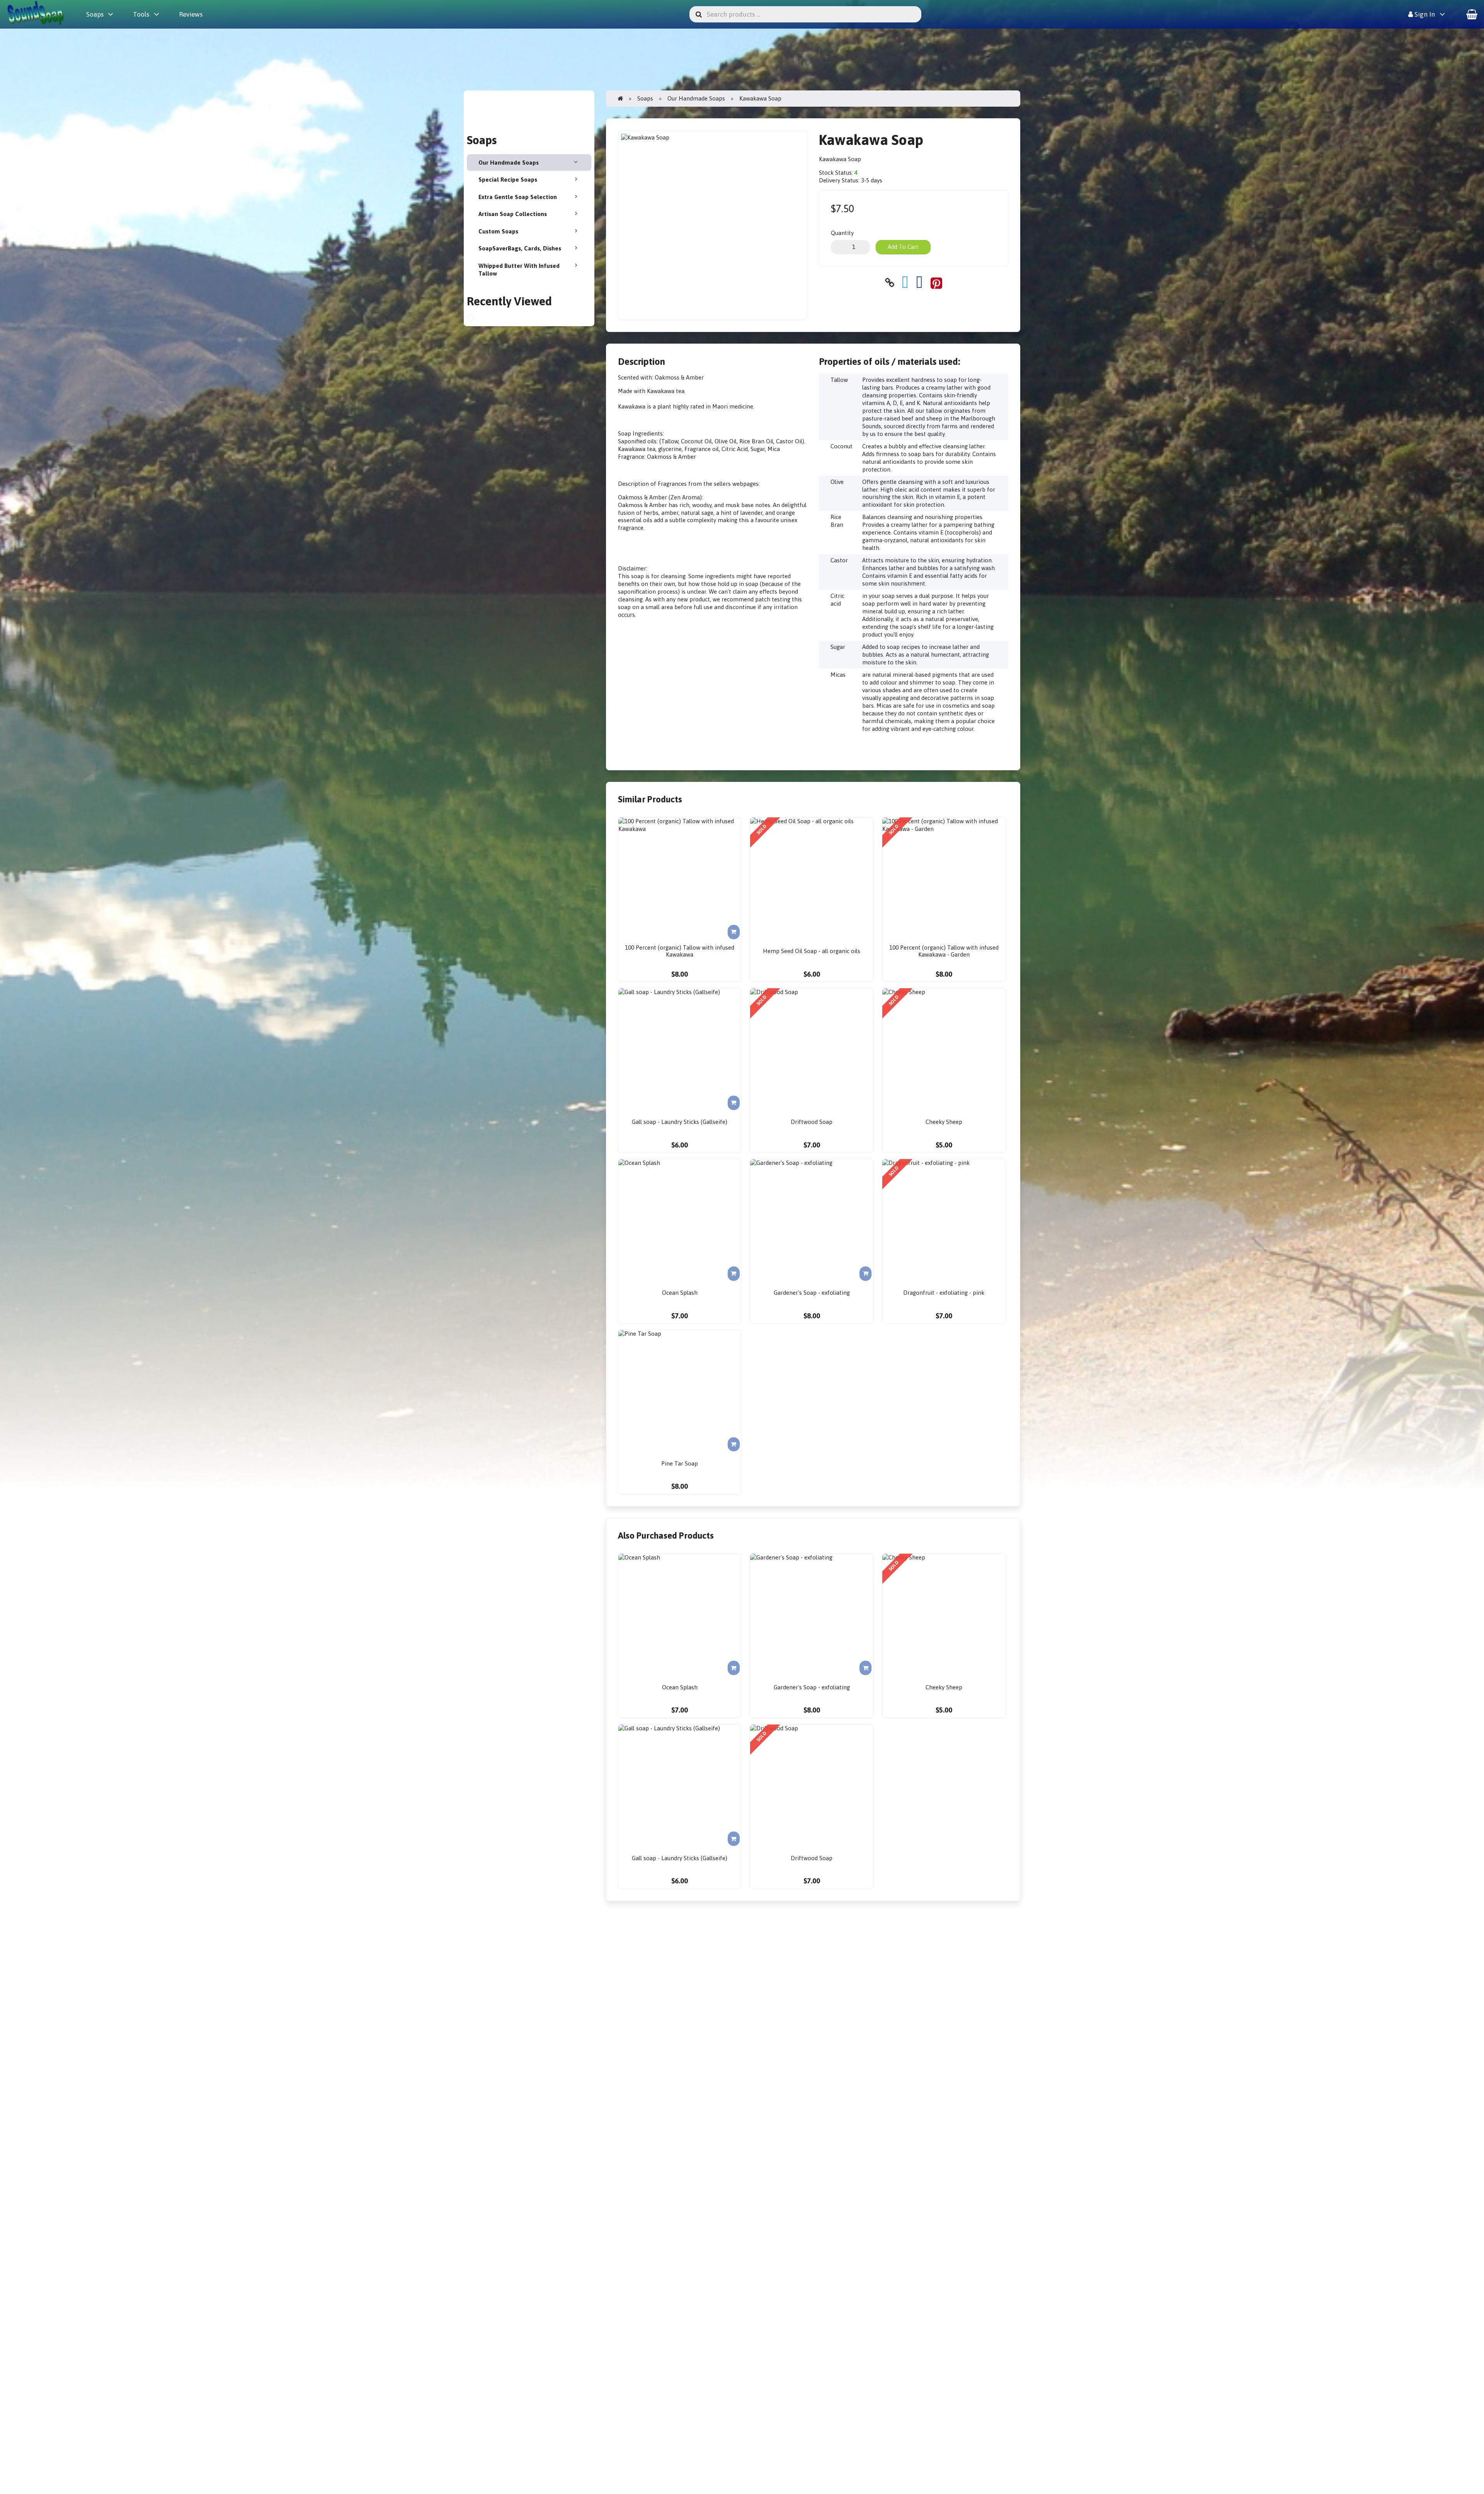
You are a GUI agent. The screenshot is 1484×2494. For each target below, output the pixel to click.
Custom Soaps (498, 231)
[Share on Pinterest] (936, 283)
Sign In (1424, 14)
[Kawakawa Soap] (477, 319)
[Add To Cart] (734, 932)
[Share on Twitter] (905, 283)
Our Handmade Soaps (509, 163)
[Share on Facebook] (919, 283)
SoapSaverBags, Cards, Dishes (520, 248)
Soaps (95, 14)
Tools (141, 14)
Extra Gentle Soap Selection (518, 197)
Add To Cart (903, 247)
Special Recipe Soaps (508, 180)
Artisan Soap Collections (513, 214)
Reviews (191, 14)
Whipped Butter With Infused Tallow (519, 270)
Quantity (842, 233)
